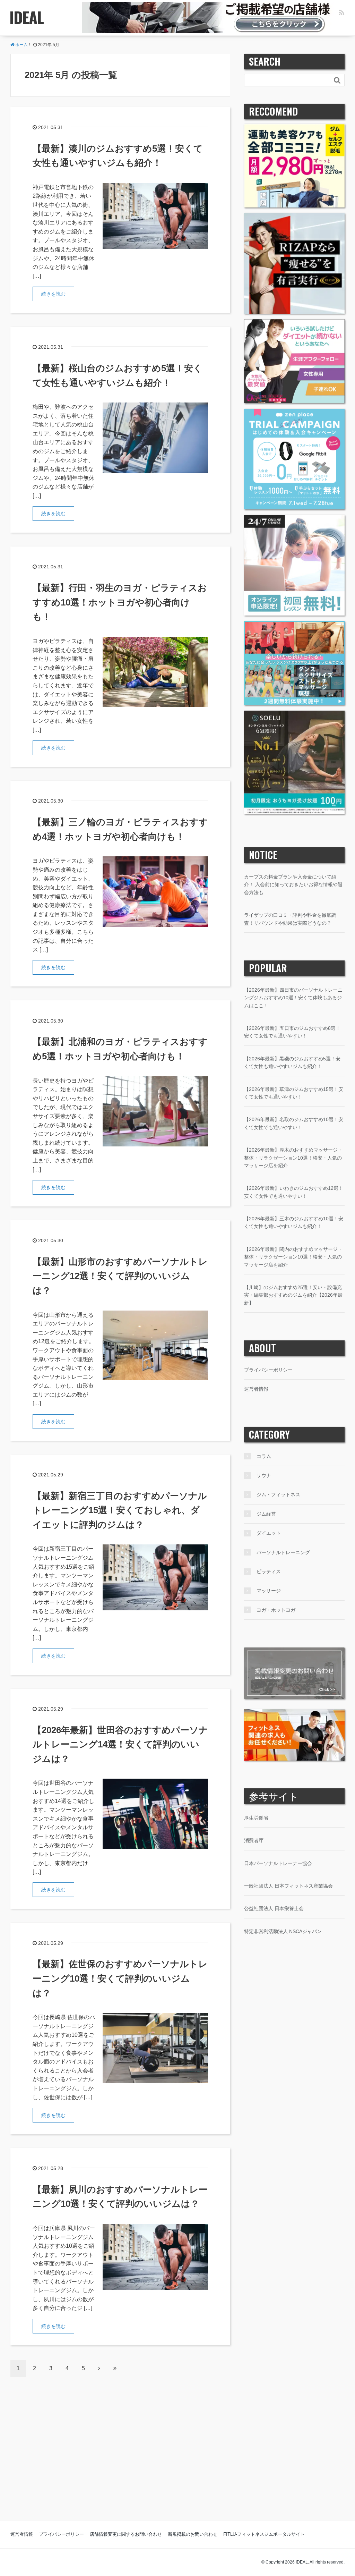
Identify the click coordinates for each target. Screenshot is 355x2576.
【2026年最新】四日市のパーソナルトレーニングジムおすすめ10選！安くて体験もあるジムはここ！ (293, 998)
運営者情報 (256, 1389)
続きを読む (53, 294)
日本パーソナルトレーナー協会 (278, 1863)
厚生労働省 (256, 1818)
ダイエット (269, 1533)
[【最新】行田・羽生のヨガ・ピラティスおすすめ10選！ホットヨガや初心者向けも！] (155, 672)
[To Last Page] (115, 2369)
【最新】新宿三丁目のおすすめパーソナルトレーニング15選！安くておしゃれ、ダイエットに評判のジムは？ (120, 1510)
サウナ (264, 1475)
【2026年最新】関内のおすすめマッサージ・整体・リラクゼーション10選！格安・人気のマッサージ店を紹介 (293, 1257)
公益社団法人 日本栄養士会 (274, 1908)
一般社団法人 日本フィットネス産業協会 (288, 1886)
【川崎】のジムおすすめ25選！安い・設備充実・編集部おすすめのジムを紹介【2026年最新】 (293, 1295)
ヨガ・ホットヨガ (276, 1610)
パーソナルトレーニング (283, 1552)
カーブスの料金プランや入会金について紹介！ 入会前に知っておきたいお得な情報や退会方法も (293, 885)
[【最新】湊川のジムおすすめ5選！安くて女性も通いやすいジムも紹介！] (155, 215)
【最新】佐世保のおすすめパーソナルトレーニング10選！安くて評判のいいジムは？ (120, 1978)
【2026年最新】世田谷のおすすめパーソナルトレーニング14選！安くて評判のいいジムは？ (120, 1744)
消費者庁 (254, 1840)
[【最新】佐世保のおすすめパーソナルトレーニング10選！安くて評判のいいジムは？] (155, 2048)
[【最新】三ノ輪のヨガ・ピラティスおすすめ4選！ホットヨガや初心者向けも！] (155, 891)
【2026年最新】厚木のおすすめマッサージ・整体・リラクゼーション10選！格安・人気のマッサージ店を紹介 (293, 1158)
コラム (264, 1456)
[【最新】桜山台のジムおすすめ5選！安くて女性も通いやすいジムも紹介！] (155, 437)
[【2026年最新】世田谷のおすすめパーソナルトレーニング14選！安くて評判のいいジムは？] (155, 1814)
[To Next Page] (99, 2369)
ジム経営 (266, 1514)
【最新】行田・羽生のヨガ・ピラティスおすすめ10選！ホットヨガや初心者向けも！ (120, 602)
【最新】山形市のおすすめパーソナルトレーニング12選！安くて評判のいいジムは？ (120, 1276)
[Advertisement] (177, 2454)
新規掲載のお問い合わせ (193, 2534)
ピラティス (269, 1571)
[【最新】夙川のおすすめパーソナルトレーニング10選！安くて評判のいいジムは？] (155, 2256)
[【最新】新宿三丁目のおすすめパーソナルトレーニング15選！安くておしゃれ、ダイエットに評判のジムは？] (155, 1577)
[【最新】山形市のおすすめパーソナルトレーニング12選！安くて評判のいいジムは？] (155, 1345)
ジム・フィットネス (278, 1494)
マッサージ (269, 1591)
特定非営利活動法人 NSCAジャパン (283, 1931)
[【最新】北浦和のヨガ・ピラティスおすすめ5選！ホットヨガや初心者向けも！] (155, 1111)
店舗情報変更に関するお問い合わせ (126, 2534)
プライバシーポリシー (268, 1370)
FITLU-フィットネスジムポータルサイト (264, 2534)
